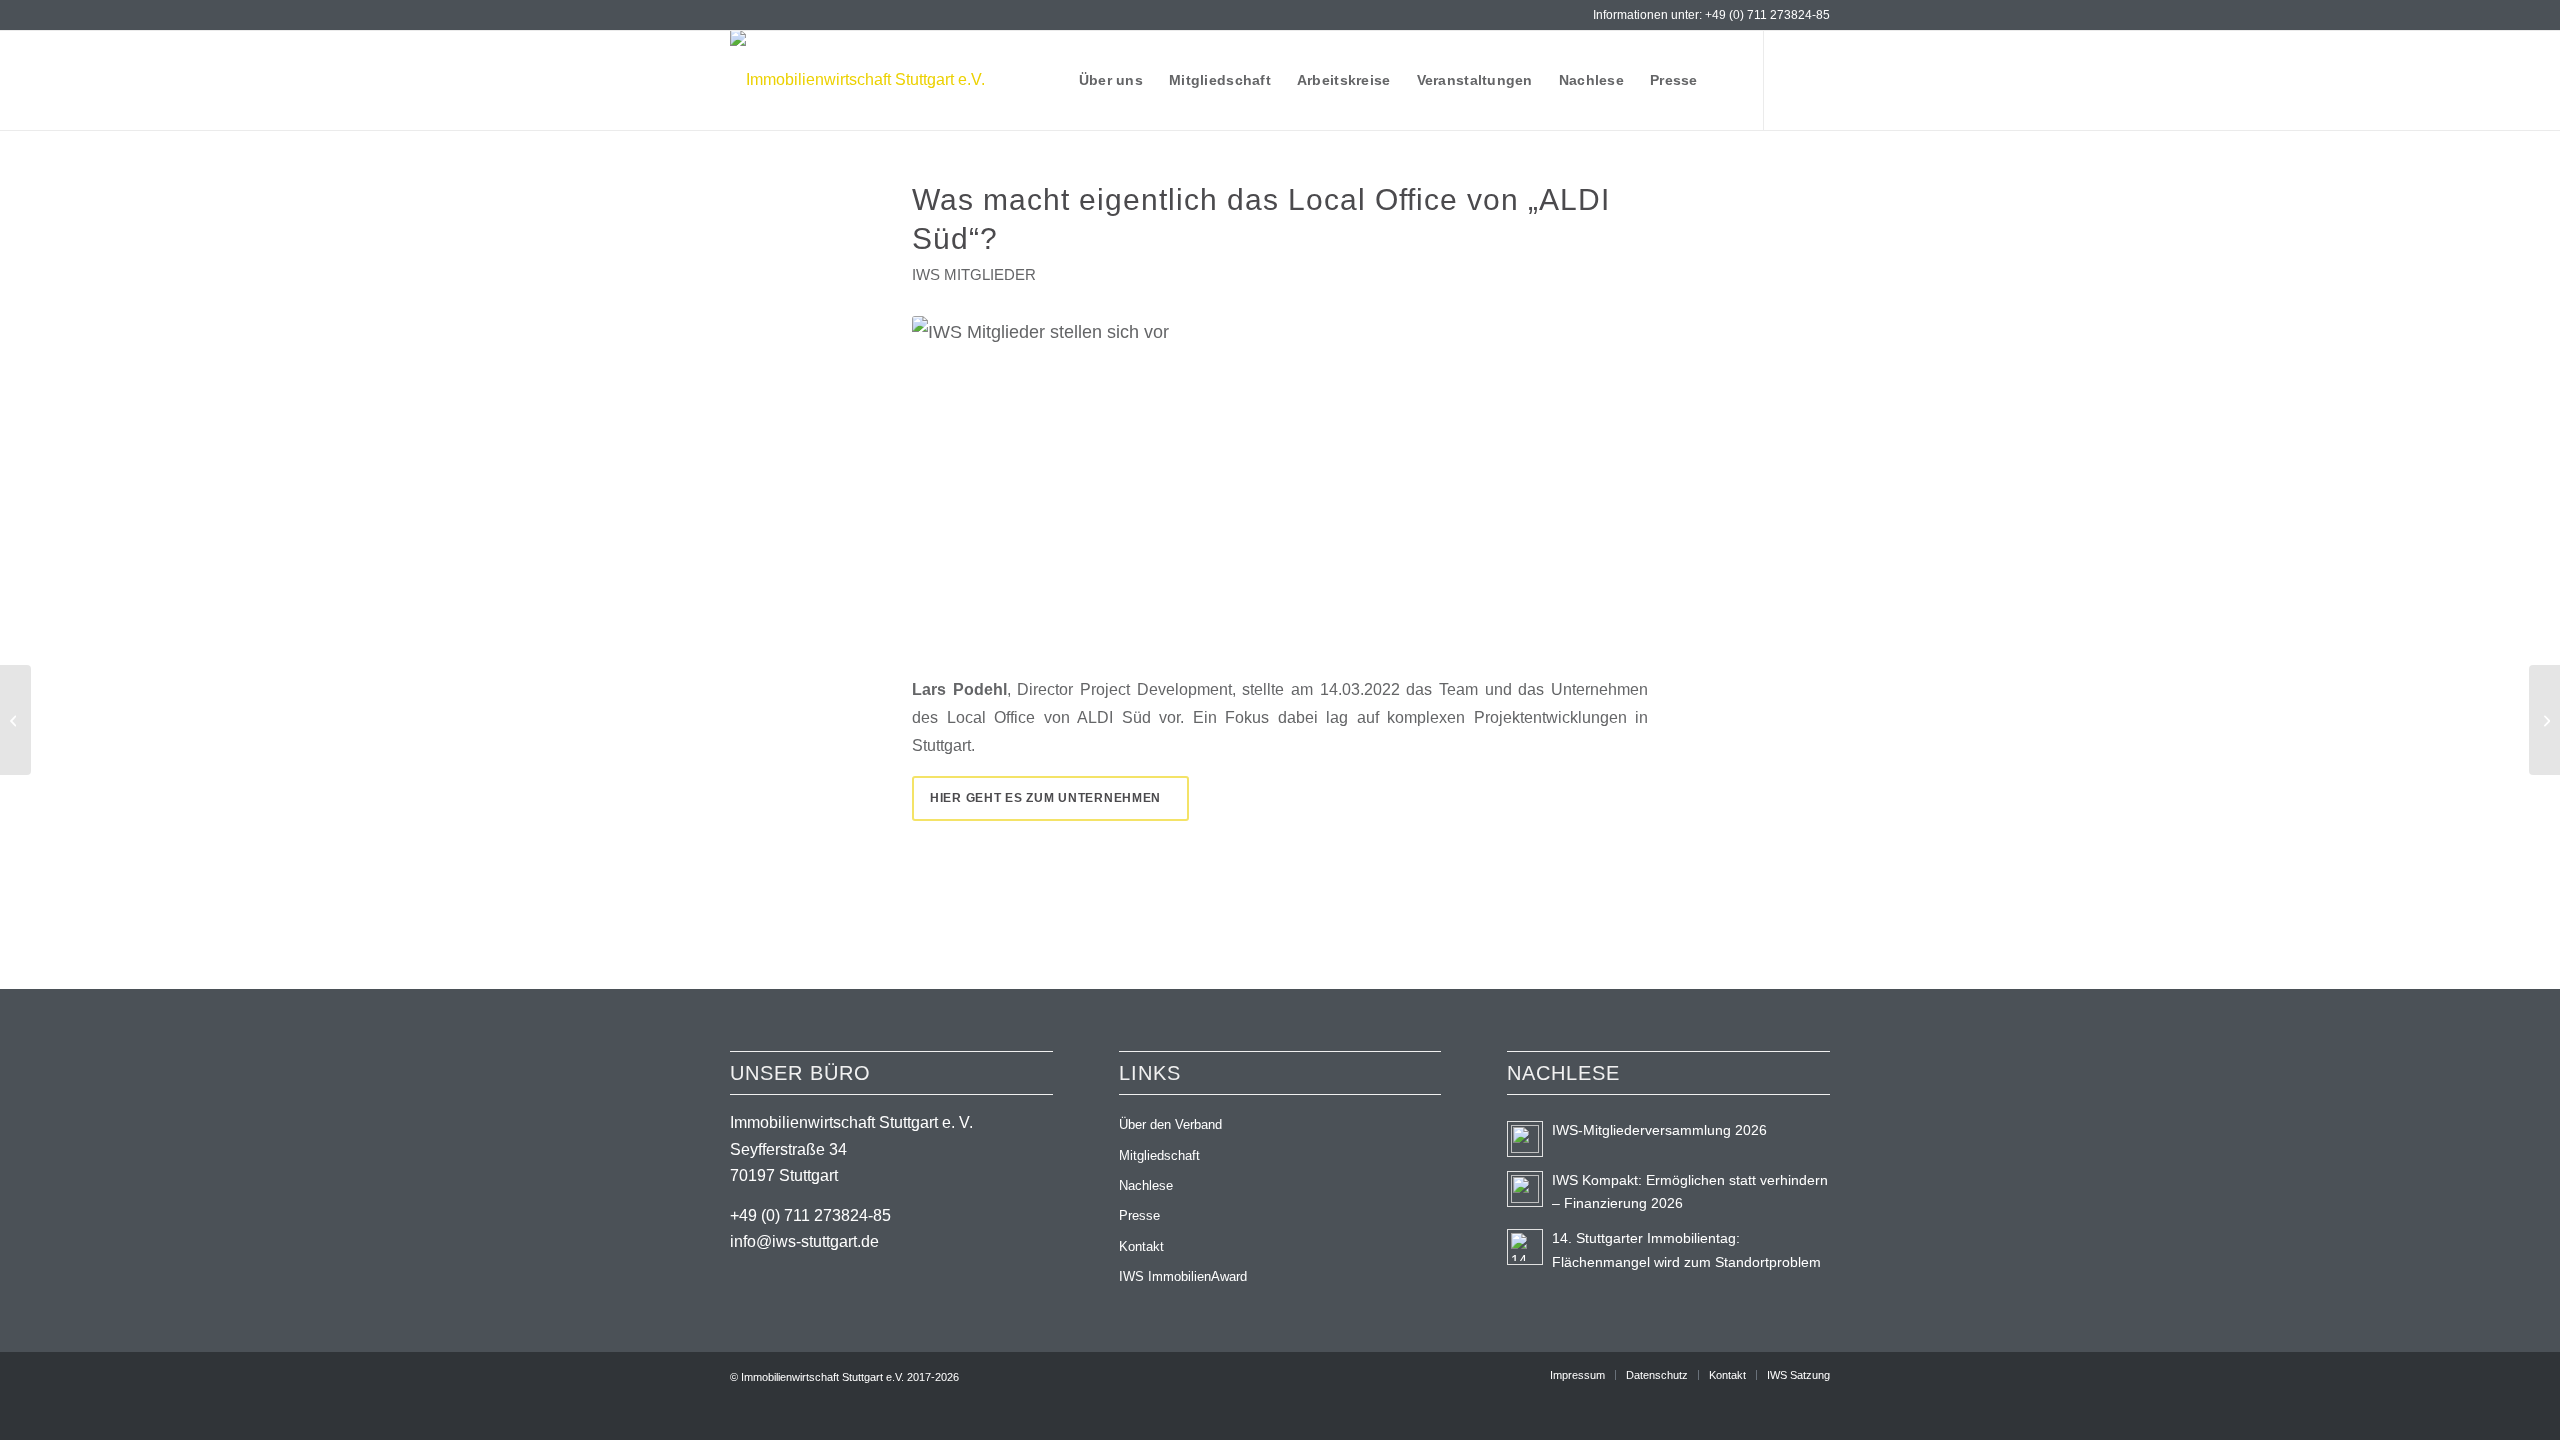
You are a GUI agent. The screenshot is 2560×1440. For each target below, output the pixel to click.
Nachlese (1146, 1185)
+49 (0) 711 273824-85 (1767, 15)
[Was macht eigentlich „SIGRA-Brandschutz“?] (2544, 720)
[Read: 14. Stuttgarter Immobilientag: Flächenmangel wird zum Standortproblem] (1525, 1247)
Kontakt (1141, 1246)
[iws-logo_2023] (857, 80)
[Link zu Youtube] (1815, 79)
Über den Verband (1170, 1124)
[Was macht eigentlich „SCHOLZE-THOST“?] (15, 720)
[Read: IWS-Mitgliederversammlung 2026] (1525, 1139)
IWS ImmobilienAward (1183, 1276)
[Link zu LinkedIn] (1785, 79)
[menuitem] (1111, 80)
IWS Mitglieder (974, 275)
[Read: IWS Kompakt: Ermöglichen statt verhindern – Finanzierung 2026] (1525, 1189)
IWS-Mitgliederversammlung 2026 (1659, 1130)
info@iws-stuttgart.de (804, 1241)
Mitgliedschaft (1159, 1155)
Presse (1139, 1215)
